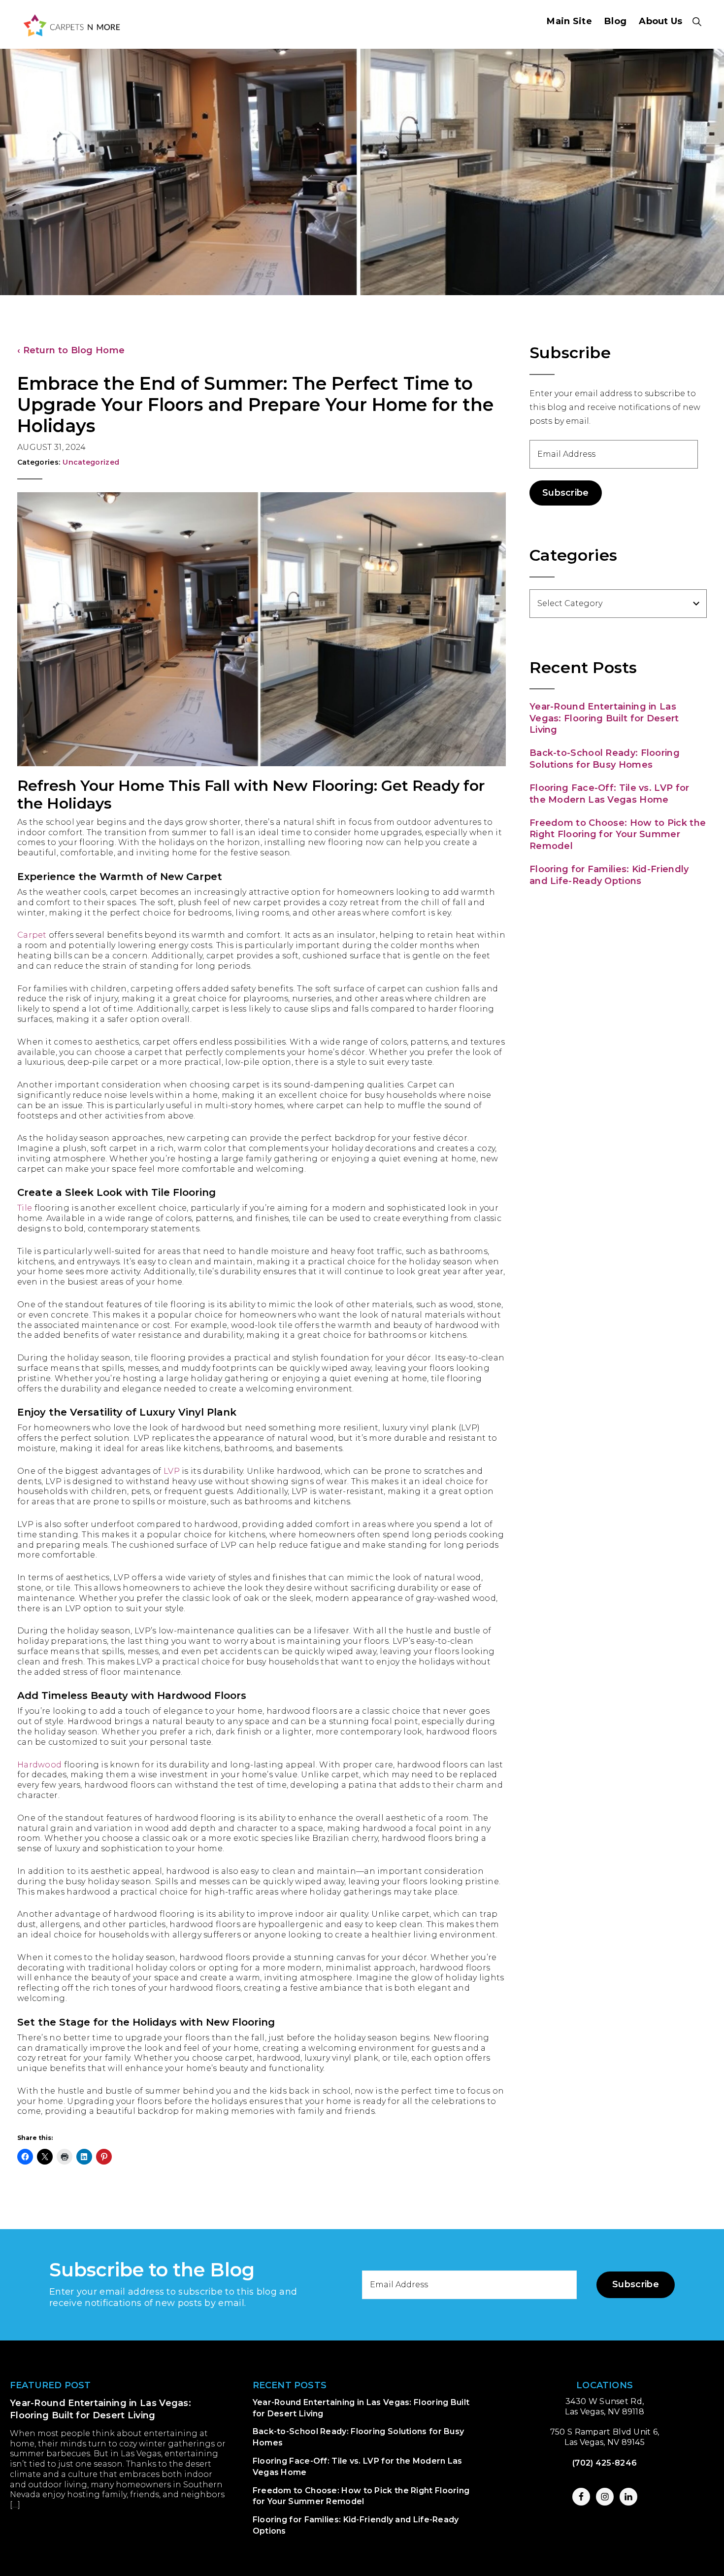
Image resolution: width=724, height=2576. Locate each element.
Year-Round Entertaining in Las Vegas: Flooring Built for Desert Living (604, 718)
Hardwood (39, 1765)
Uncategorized (91, 462)
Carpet (32, 935)
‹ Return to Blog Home (71, 350)
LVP (172, 1471)
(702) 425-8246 (605, 2463)
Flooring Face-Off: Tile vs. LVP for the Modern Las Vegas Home (609, 794)
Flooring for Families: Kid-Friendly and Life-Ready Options (609, 875)
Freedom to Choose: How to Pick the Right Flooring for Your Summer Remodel (618, 834)
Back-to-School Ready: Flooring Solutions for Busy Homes (605, 759)
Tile (25, 1208)
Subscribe (566, 493)
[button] (697, 22)
